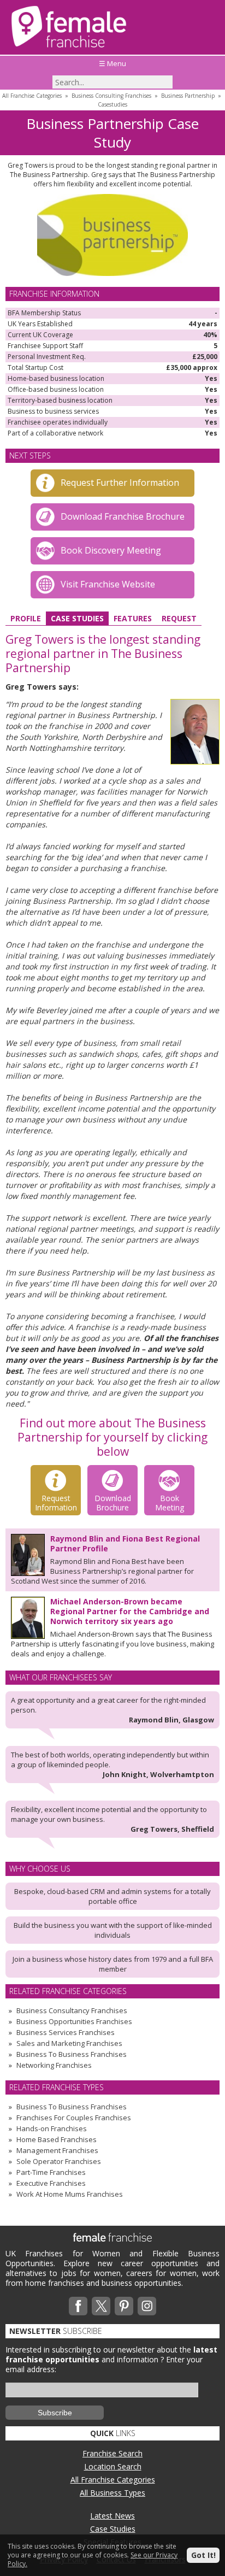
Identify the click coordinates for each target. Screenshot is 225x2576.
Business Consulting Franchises (111, 96)
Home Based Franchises (57, 2139)
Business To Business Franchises (72, 2054)
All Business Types (112, 2493)
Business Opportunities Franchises (74, 2021)
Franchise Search (112, 2453)
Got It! (203, 2555)
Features (133, 618)
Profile (26, 618)
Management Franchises (57, 2150)
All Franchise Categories (32, 96)
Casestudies (112, 104)
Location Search (113, 2466)
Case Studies (77, 618)
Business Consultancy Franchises (72, 2010)
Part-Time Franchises (51, 2172)
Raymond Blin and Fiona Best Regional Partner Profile (125, 1543)
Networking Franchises (54, 2065)
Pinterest (124, 2306)
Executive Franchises (51, 2183)
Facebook (78, 2306)
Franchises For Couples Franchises (74, 2118)
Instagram (147, 2306)
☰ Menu (112, 63)
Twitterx (101, 2306)
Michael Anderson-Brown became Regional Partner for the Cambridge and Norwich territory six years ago (130, 1611)
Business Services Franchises (66, 2032)
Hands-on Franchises (52, 2128)
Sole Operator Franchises (59, 2161)
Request (179, 618)
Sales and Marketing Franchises (69, 2043)
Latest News (112, 2516)
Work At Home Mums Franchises (70, 2194)
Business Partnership (188, 96)
